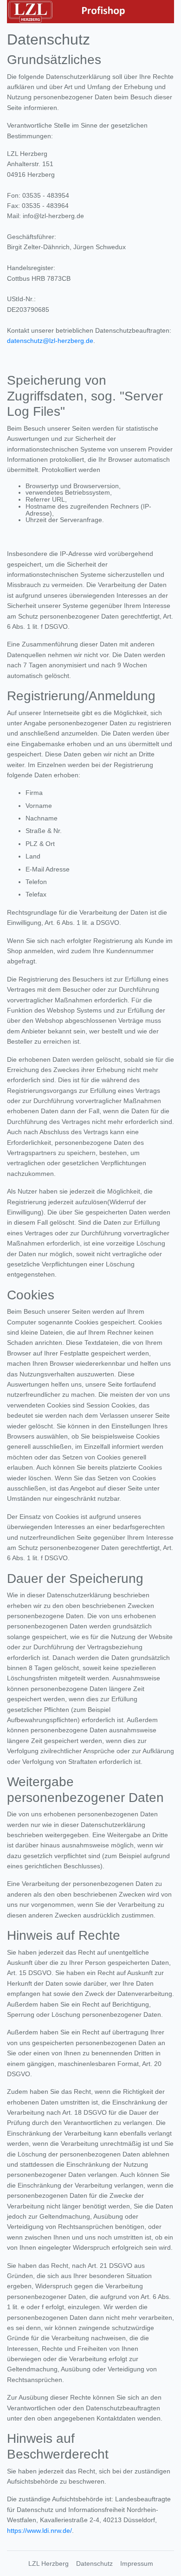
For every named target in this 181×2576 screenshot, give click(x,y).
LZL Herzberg (48, 2563)
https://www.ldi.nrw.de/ (39, 2531)
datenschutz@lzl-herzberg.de (50, 341)
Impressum (137, 2563)
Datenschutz (94, 2563)
